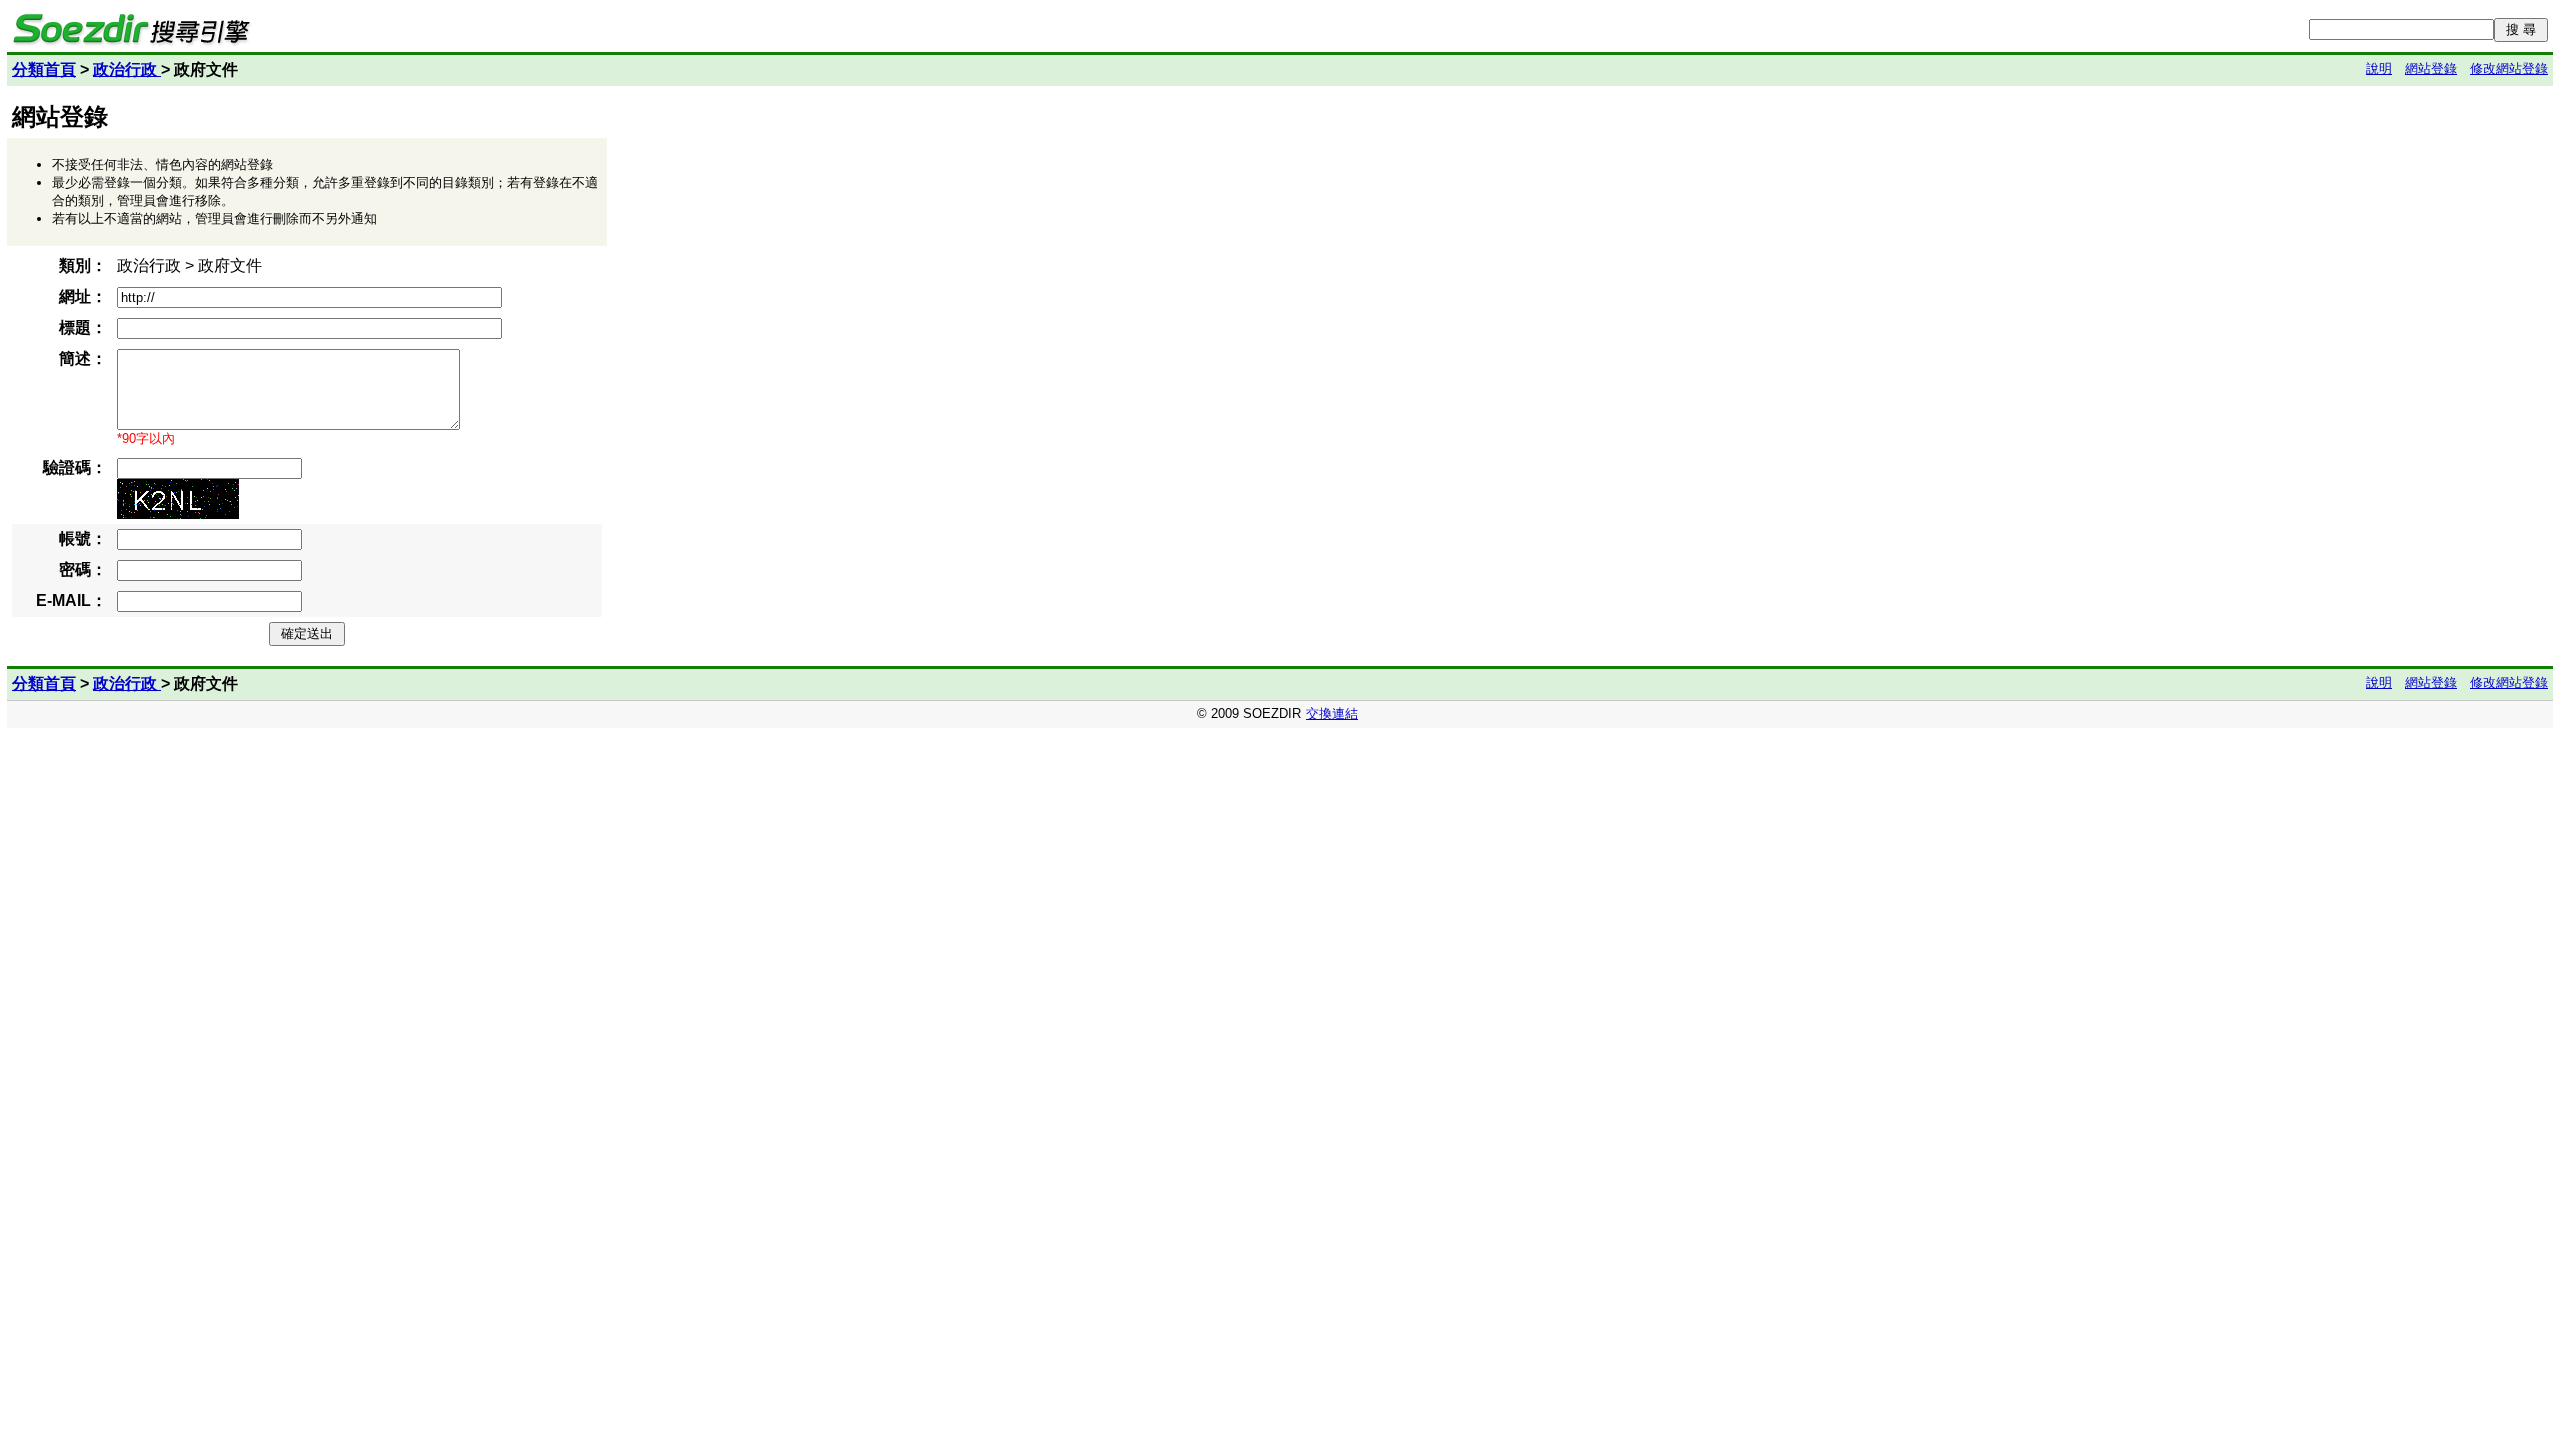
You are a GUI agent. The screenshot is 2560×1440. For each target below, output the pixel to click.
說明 (2379, 68)
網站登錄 (2431, 68)
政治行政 (127, 69)
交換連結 (1332, 713)
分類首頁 (44, 69)
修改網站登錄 (2509, 68)
